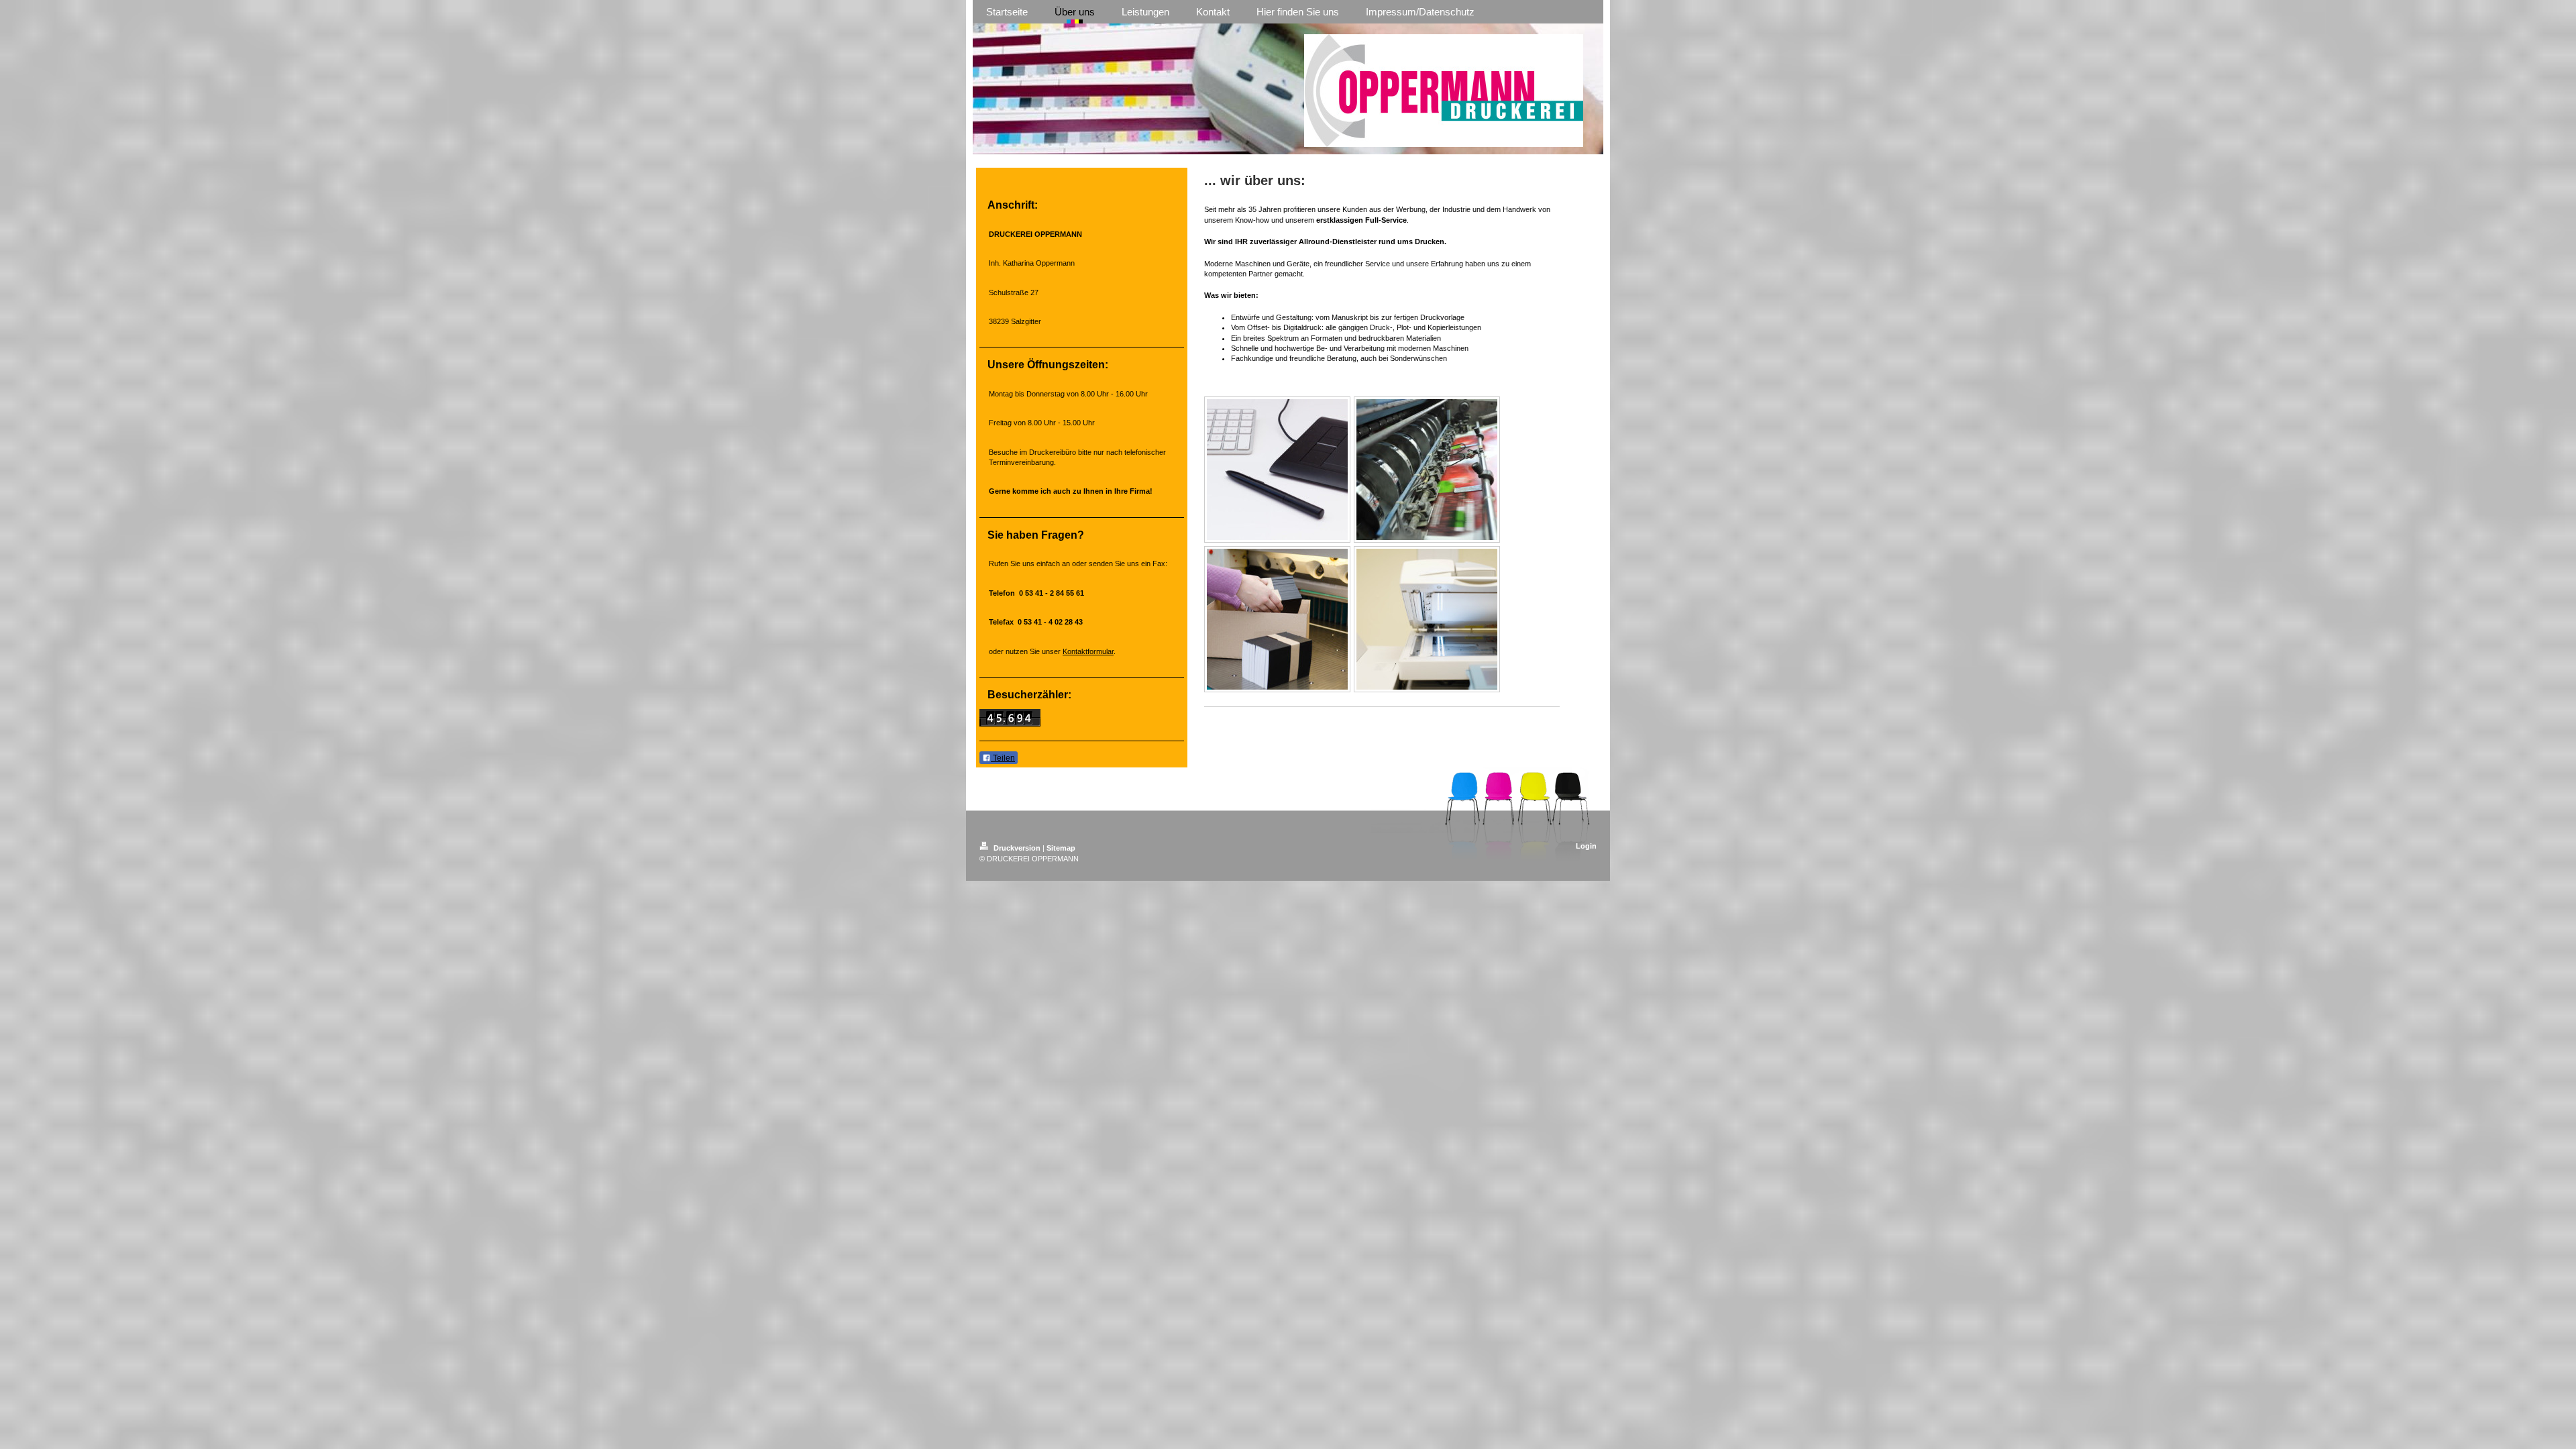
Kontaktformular (1088, 651)
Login (1586, 846)
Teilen (1003, 758)
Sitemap (1061, 848)
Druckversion (1017, 848)
